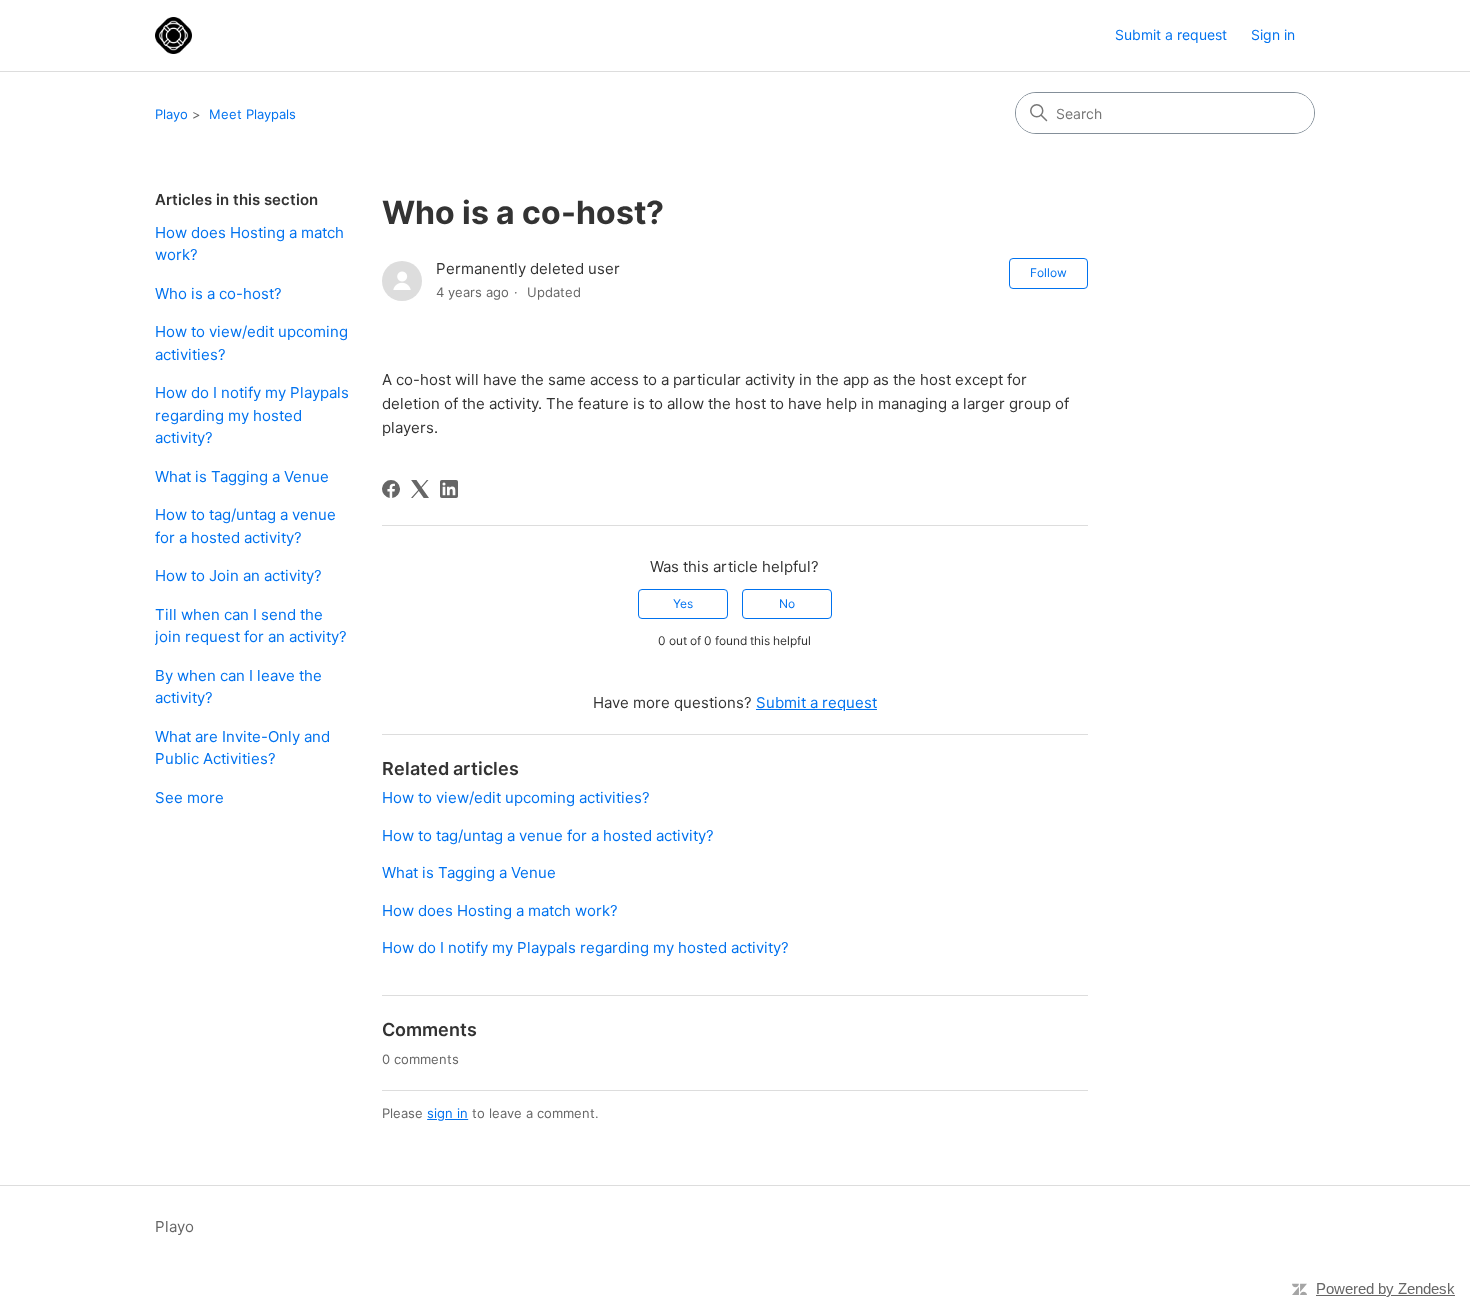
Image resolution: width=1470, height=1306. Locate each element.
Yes (683, 603)
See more (189, 797)
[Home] (173, 35)
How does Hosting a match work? (249, 244)
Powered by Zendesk (1385, 1288)
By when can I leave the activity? (238, 687)
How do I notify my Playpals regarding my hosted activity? (252, 415)
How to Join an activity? (238, 575)
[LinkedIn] (449, 489)
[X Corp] (420, 489)
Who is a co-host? (218, 293)
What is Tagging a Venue (242, 476)
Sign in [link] (1273, 34)
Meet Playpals (252, 114)
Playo (171, 114)
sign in (447, 1113)
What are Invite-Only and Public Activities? (242, 748)
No (787, 603)
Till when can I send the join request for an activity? (251, 626)
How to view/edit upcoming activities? (251, 343)
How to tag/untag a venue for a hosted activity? (245, 526)
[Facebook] (391, 489)
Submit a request (1171, 34)
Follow (1048, 272)
